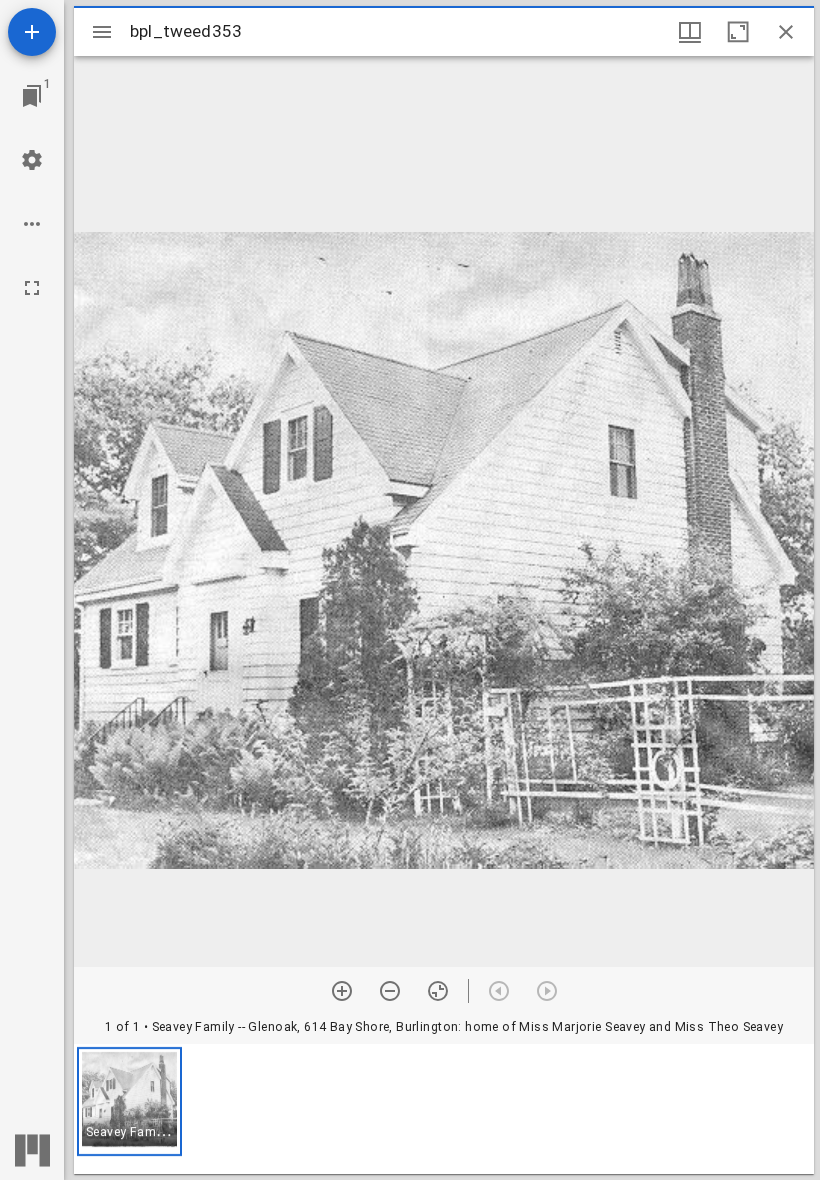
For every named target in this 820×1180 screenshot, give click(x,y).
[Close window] (786, 32)
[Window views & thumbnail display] (690, 32)
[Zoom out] (390, 991)
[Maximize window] (738, 32)
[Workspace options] (32, 224)
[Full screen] (32, 288)
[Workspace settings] (32, 160)
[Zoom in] (342, 991)
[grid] (444, 1109)
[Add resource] (32, 32)
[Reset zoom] (438, 991)
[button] (129, 1101)
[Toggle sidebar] (102, 32)
